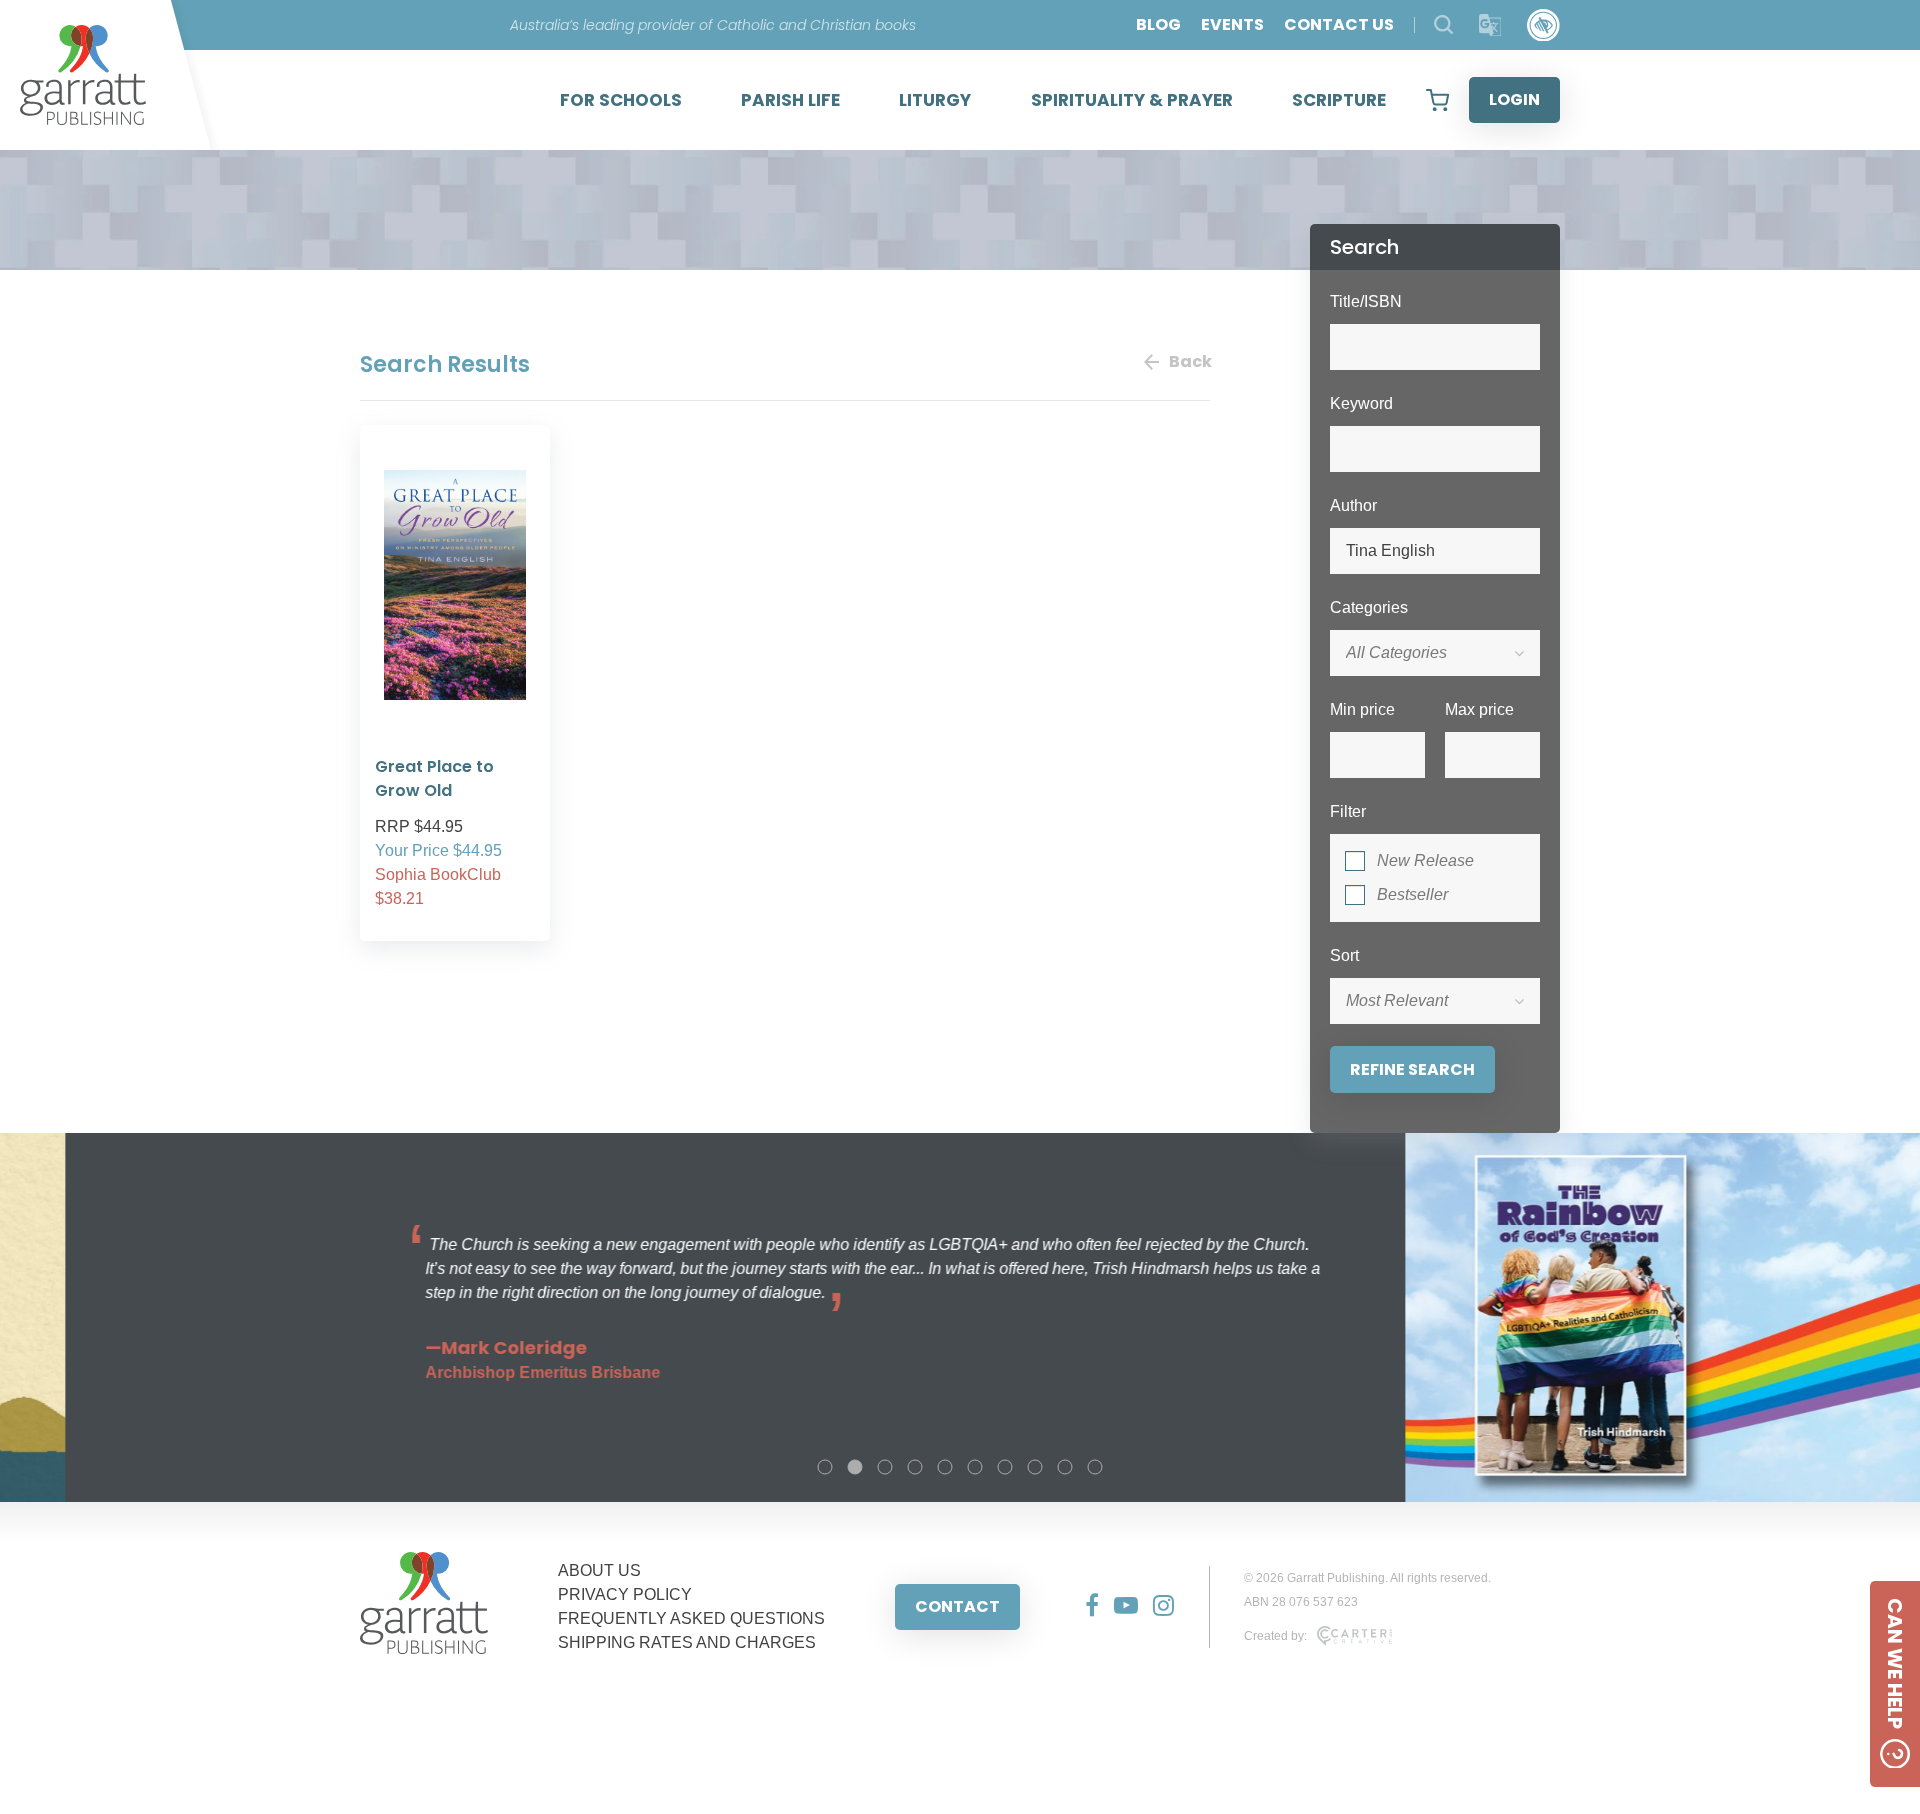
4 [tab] (915, 1467)
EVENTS (1232, 24)
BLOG (1158, 24)
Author (1353, 505)
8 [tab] (1035, 1467)
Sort (1344, 955)
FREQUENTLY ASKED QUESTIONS (691, 1618)
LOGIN (1514, 99)
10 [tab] (1095, 1467)
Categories (1369, 607)
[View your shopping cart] (1437, 100)
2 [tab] (855, 1467)
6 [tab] (975, 1467)
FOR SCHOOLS (621, 100)
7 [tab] (1005, 1467)
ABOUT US (599, 1570)
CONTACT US (1339, 24)
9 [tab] (1065, 1467)
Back (1189, 361)
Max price (1479, 709)
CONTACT (957, 1606)
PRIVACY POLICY (625, 1594)
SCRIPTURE (1339, 100)
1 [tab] (825, 1467)
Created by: (1275, 1636)
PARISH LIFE (790, 100)
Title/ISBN (1366, 301)
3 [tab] (885, 1467)
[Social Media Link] (1084, 1607)
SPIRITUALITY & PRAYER (1132, 100)
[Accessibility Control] (1543, 25)
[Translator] (1490, 25)
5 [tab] (945, 1467)
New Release (1425, 860)
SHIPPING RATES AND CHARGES (687, 1642)
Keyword (1361, 403)
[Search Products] (1443, 24)
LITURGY (935, 100)
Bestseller (1412, 894)
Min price (1362, 709)
